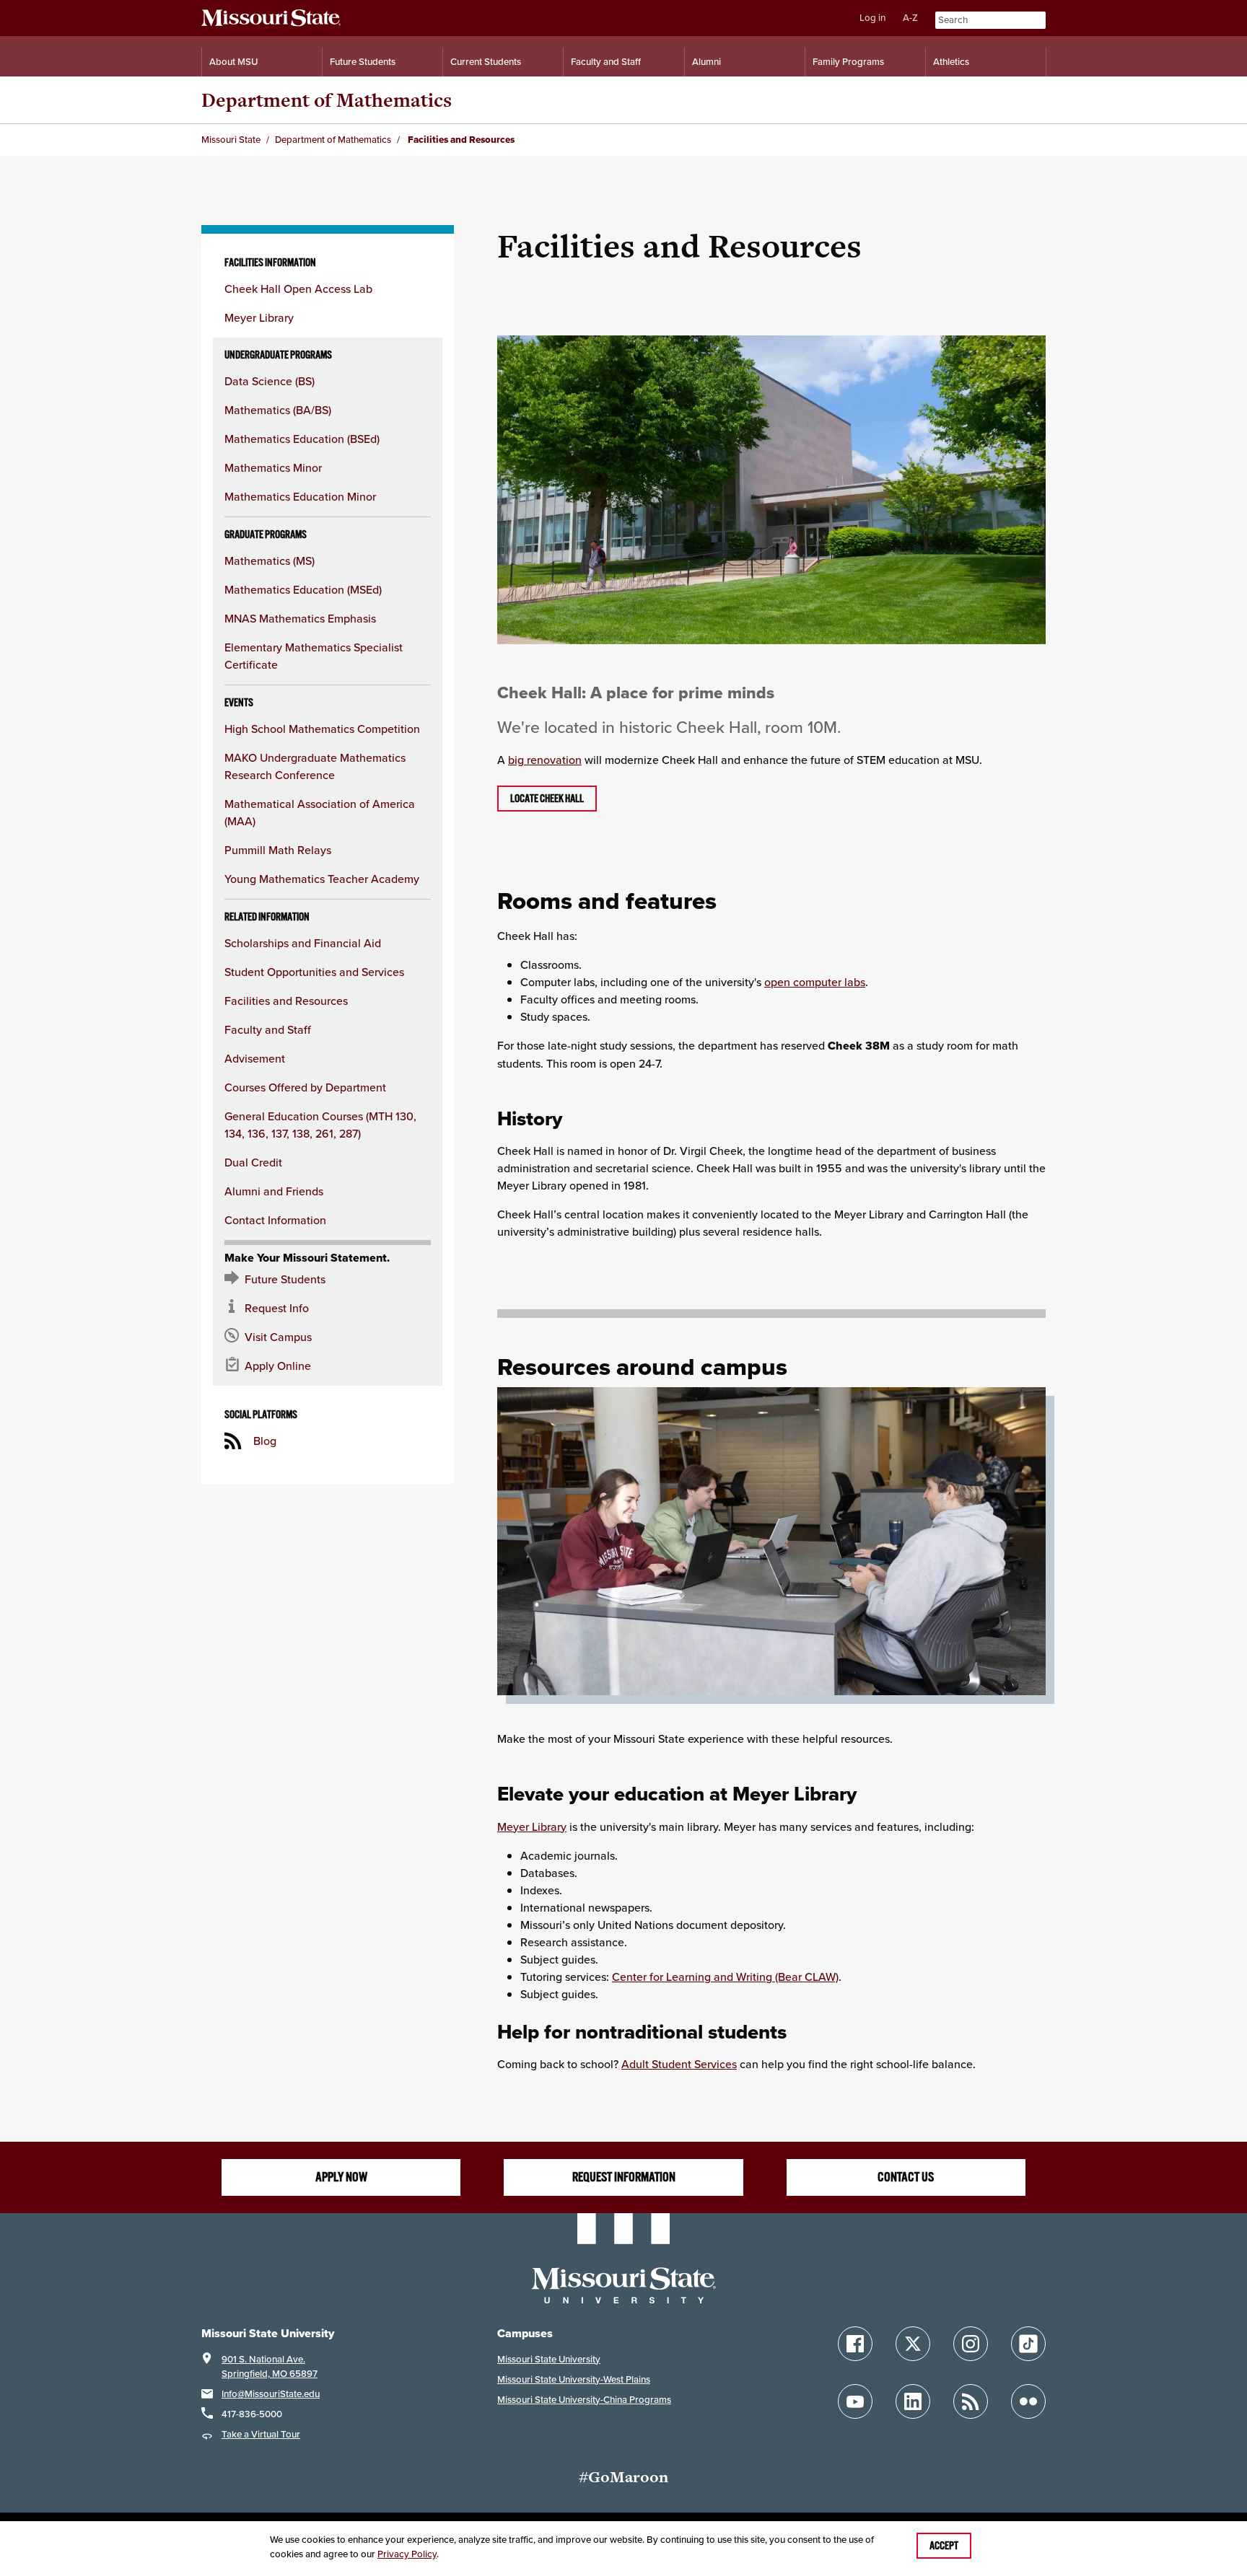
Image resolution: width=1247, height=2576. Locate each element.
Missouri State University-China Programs (584, 2400)
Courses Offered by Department (305, 1087)
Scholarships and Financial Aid (303, 943)
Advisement (255, 1058)
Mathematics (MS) (270, 561)
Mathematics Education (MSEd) (303, 589)
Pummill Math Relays (278, 850)
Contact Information (275, 1220)
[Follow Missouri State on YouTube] (855, 2401)
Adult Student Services (679, 2064)
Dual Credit (253, 1162)
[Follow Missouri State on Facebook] (855, 2344)
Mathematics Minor (273, 467)
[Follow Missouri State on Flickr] (1028, 2401)
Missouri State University (549, 2359)
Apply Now (341, 2177)
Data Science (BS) (270, 381)
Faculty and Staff (606, 62)
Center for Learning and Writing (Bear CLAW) (725, 1977)
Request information (624, 2177)
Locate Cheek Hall (547, 799)
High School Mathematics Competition (322, 729)
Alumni (706, 62)
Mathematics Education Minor (300, 496)
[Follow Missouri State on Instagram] (971, 2344)
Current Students (486, 62)
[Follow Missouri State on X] (913, 2344)
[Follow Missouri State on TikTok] (1028, 2344)
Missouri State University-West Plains (574, 2379)
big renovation (545, 760)
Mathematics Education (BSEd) (302, 439)
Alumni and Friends (274, 1191)
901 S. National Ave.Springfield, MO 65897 (270, 2366)
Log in (872, 18)
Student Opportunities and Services (314, 972)
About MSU (233, 62)
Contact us (906, 2177)
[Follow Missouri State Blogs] (971, 2401)
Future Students (363, 62)
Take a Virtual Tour (261, 2434)
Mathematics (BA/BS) (278, 410)
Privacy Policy (407, 2554)
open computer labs (815, 982)
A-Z (910, 18)
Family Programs (848, 62)
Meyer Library (259, 317)
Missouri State (231, 140)
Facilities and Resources (286, 1001)
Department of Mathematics (327, 100)
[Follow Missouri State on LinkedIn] (913, 2401)
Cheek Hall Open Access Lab (298, 289)
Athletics (951, 62)
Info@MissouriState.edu (271, 2394)
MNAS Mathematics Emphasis (300, 618)
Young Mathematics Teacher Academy (322, 879)
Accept (944, 2546)
